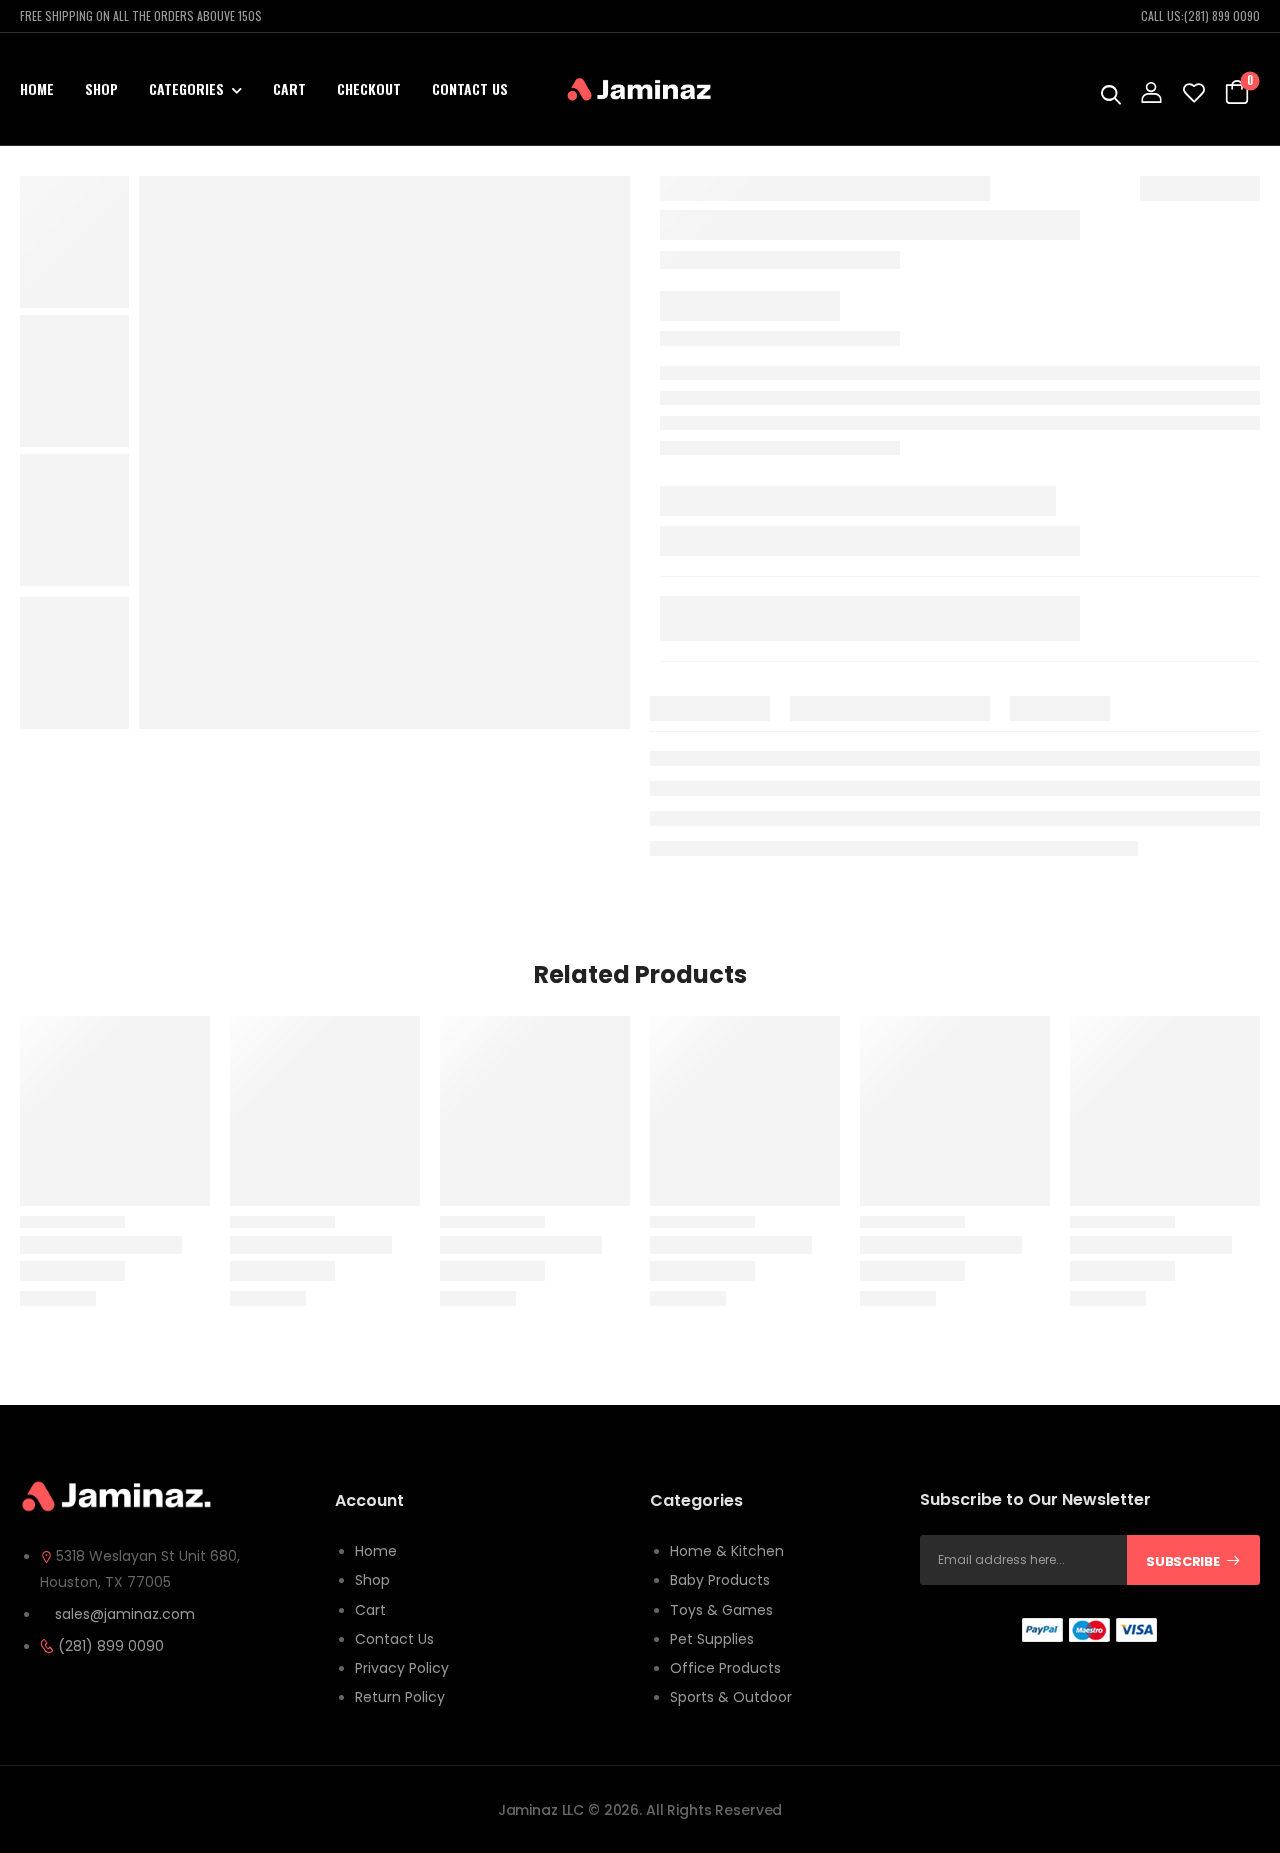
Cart (289, 88)
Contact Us (470, 88)
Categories (186, 88)
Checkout (369, 88)
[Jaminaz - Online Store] (640, 89)
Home (37, 88)
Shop (101, 88)
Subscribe (1182, 1561)
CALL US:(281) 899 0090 (1200, 15)
